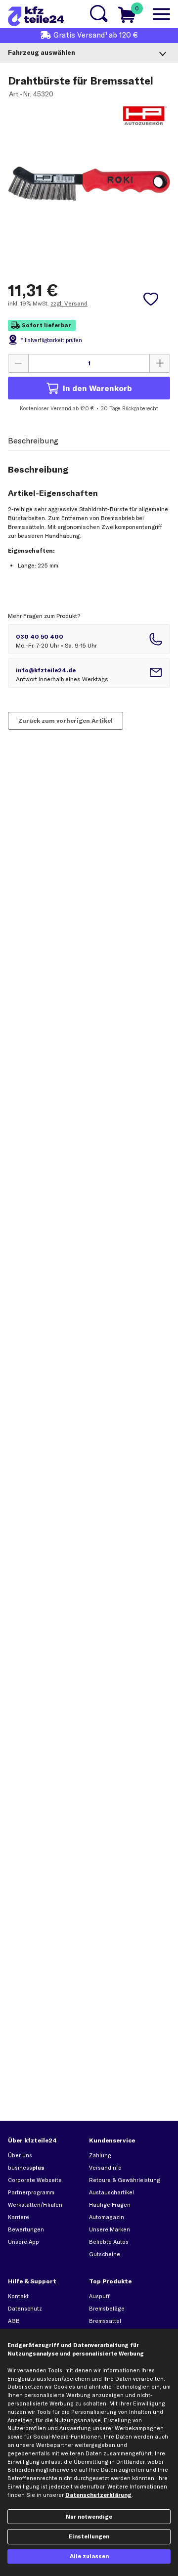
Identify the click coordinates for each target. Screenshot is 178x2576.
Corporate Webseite (35, 2180)
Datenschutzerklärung (98, 2495)
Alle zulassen (89, 2556)
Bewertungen (26, 2229)
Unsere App (23, 2242)
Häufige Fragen (110, 2205)
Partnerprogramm (31, 2192)
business (26, 2168)
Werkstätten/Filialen (35, 2205)
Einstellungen (89, 2536)
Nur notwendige (89, 2517)
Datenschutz (25, 2309)
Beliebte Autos (109, 2242)
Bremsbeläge (107, 2309)
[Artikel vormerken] (151, 299)
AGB (14, 2321)
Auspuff (99, 2296)
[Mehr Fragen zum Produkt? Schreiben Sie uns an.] (89, 673)
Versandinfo (105, 2168)
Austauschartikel (111, 2192)
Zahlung (100, 2155)
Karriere (19, 2217)
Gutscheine (105, 2254)
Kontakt (18, 2296)
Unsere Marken (110, 2229)
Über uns (20, 2155)
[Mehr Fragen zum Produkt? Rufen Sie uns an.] (89, 639)
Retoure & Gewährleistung (125, 2180)
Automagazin (107, 2217)
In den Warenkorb (97, 388)
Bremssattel (105, 2321)
